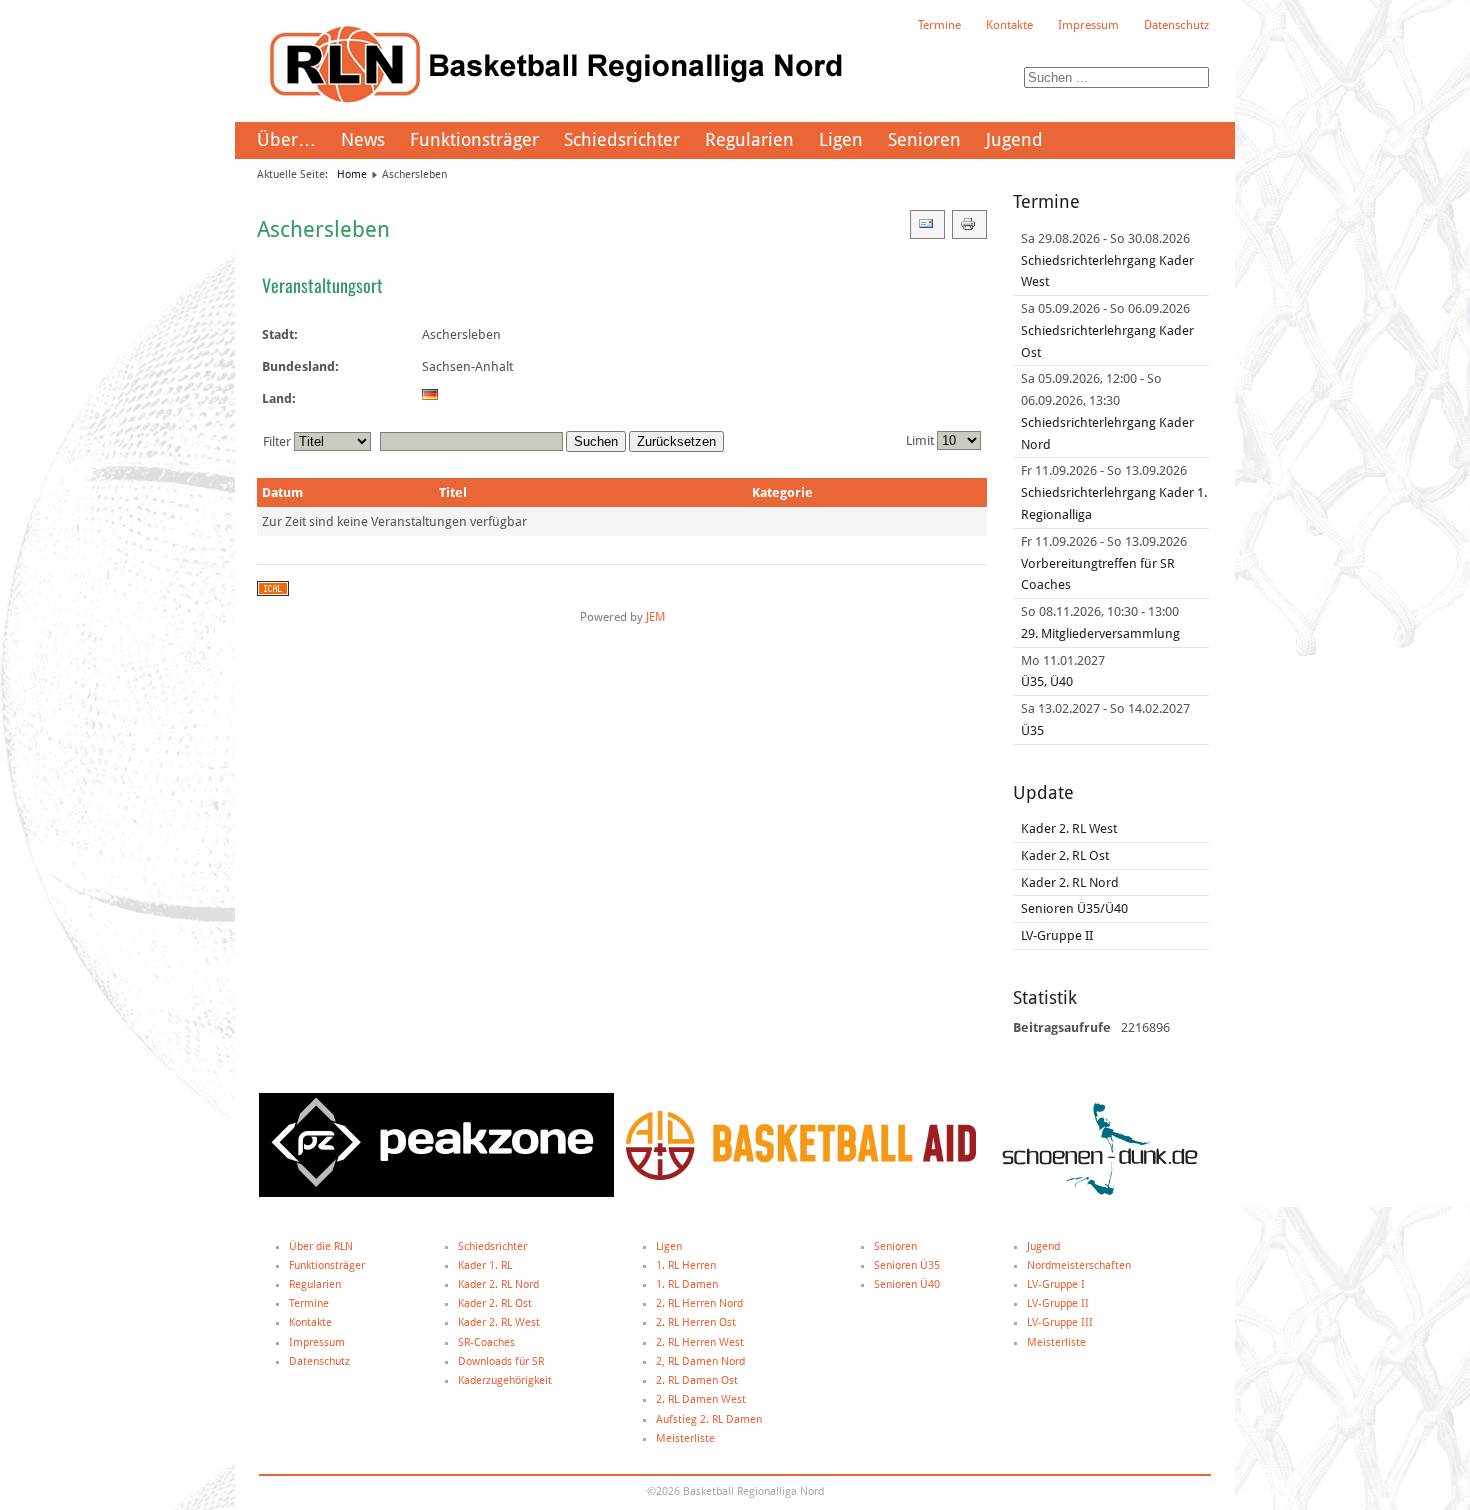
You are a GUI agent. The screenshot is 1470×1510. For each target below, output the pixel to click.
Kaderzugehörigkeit (505, 1380)
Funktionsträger (474, 139)
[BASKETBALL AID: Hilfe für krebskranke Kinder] (801, 1176)
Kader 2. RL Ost (495, 1303)
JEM (655, 617)
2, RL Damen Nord (700, 1361)
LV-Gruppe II (1058, 1303)
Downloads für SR (501, 1361)
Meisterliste (685, 1438)
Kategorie (782, 492)
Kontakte (1009, 25)
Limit (920, 440)
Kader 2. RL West (499, 1322)
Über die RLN (321, 1246)
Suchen (596, 441)
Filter (277, 441)
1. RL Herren (686, 1265)
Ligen (841, 139)
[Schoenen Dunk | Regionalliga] (1100, 1193)
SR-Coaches (486, 1342)
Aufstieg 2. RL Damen (709, 1419)
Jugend (1014, 139)
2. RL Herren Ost (696, 1322)
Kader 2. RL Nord (498, 1284)
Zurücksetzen (676, 441)
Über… (286, 139)
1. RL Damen (687, 1284)
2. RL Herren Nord (699, 1303)
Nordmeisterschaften (1079, 1265)
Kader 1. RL (485, 1265)
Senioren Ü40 (907, 1284)
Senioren (924, 139)
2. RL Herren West (700, 1342)
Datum (282, 492)
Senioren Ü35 (907, 1265)
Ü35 (1032, 730)
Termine (939, 25)
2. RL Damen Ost (697, 1380)
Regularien (749, 139)
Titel (453, 492)
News (363, 139)
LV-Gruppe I (1056, 1284)
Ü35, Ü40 (1047, 681)
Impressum (1088, 25)
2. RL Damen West (701, 1399)
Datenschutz (1176, 25)
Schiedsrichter (622, 139)
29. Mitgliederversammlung (1100, 633)
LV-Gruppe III (1060, 1322)
